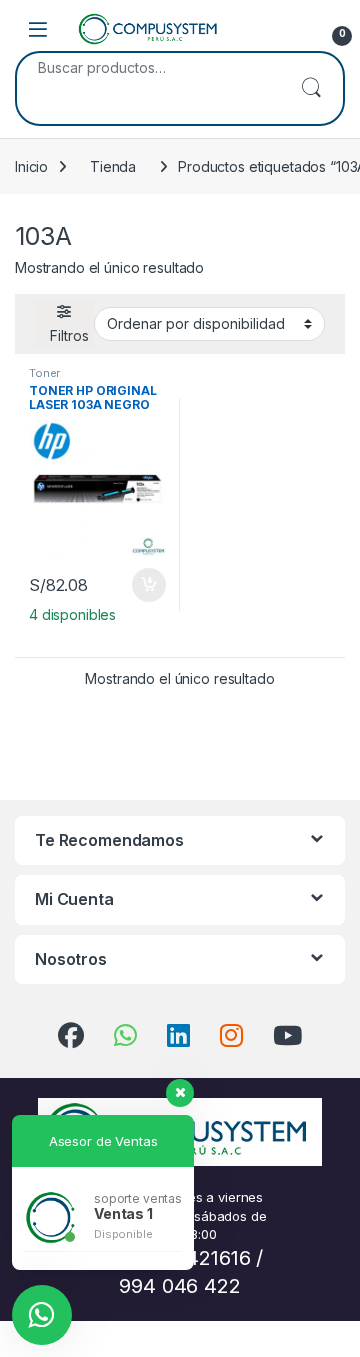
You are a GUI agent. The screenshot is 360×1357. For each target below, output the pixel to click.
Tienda (113, 166)
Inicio (31, 166)
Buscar (311, 88)
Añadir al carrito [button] (145, 585)
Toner (44, 373)
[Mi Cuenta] (292, 29)
